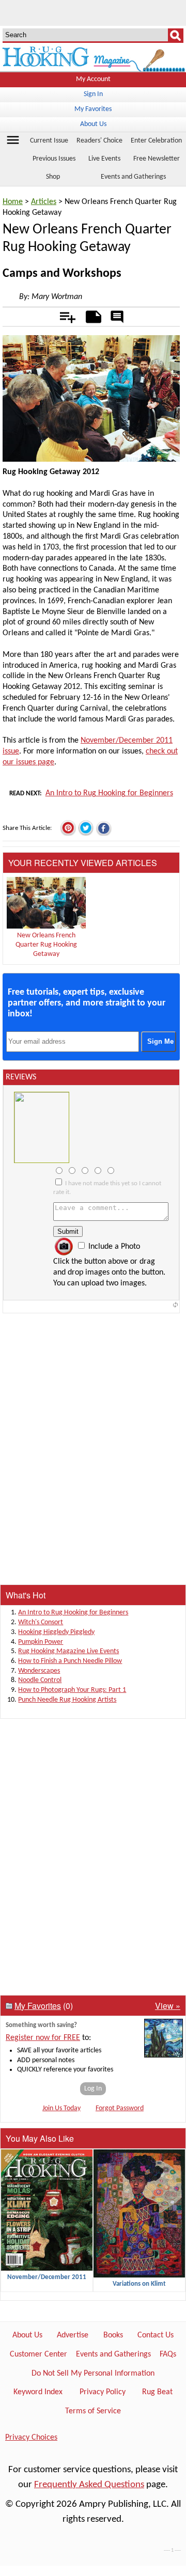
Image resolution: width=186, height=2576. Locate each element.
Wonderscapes (39, 1671)
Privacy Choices (31, 2438)
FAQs (168, 2354)
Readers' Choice (99, 141)
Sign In (93, 94)
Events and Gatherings (113, 2354)
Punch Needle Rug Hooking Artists (67, 1700)
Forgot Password (120, 2108)
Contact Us (156, 2335)
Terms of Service (93, 2411)
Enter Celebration (156, 141)
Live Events (104, 159)
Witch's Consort (41, 1622)
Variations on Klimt (139, 2284)
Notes (91, 315)
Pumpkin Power (41, 1642)
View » (168, 2006)
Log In (93, 2089)
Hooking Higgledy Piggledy (56, 1632)
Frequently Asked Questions (89, 2485)
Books (113, 2335)
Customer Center (38, 2354)
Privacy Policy (103, 2392)
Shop (53, 177)
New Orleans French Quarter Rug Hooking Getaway (46, 945)
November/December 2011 (47, 2277)
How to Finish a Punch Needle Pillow (70, 1661)
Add (62, 315)
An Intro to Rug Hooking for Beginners (109, 793)
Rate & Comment (117, 318)
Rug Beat (157, 2392)
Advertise (73, 2335)
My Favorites (93, 109)
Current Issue (49, 141)
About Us (93, 124)
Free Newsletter (157, 159)
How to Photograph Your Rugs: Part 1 (72, 1690)
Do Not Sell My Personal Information (93, 2374)
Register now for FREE (43, 2038)
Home (13, 202)
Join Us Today (61, 2108)
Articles (44, 202)
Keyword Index (38, 2392)
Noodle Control (40, 1680)
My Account (93, 79)
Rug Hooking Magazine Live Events (68, 1651)
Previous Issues (54, 159)
